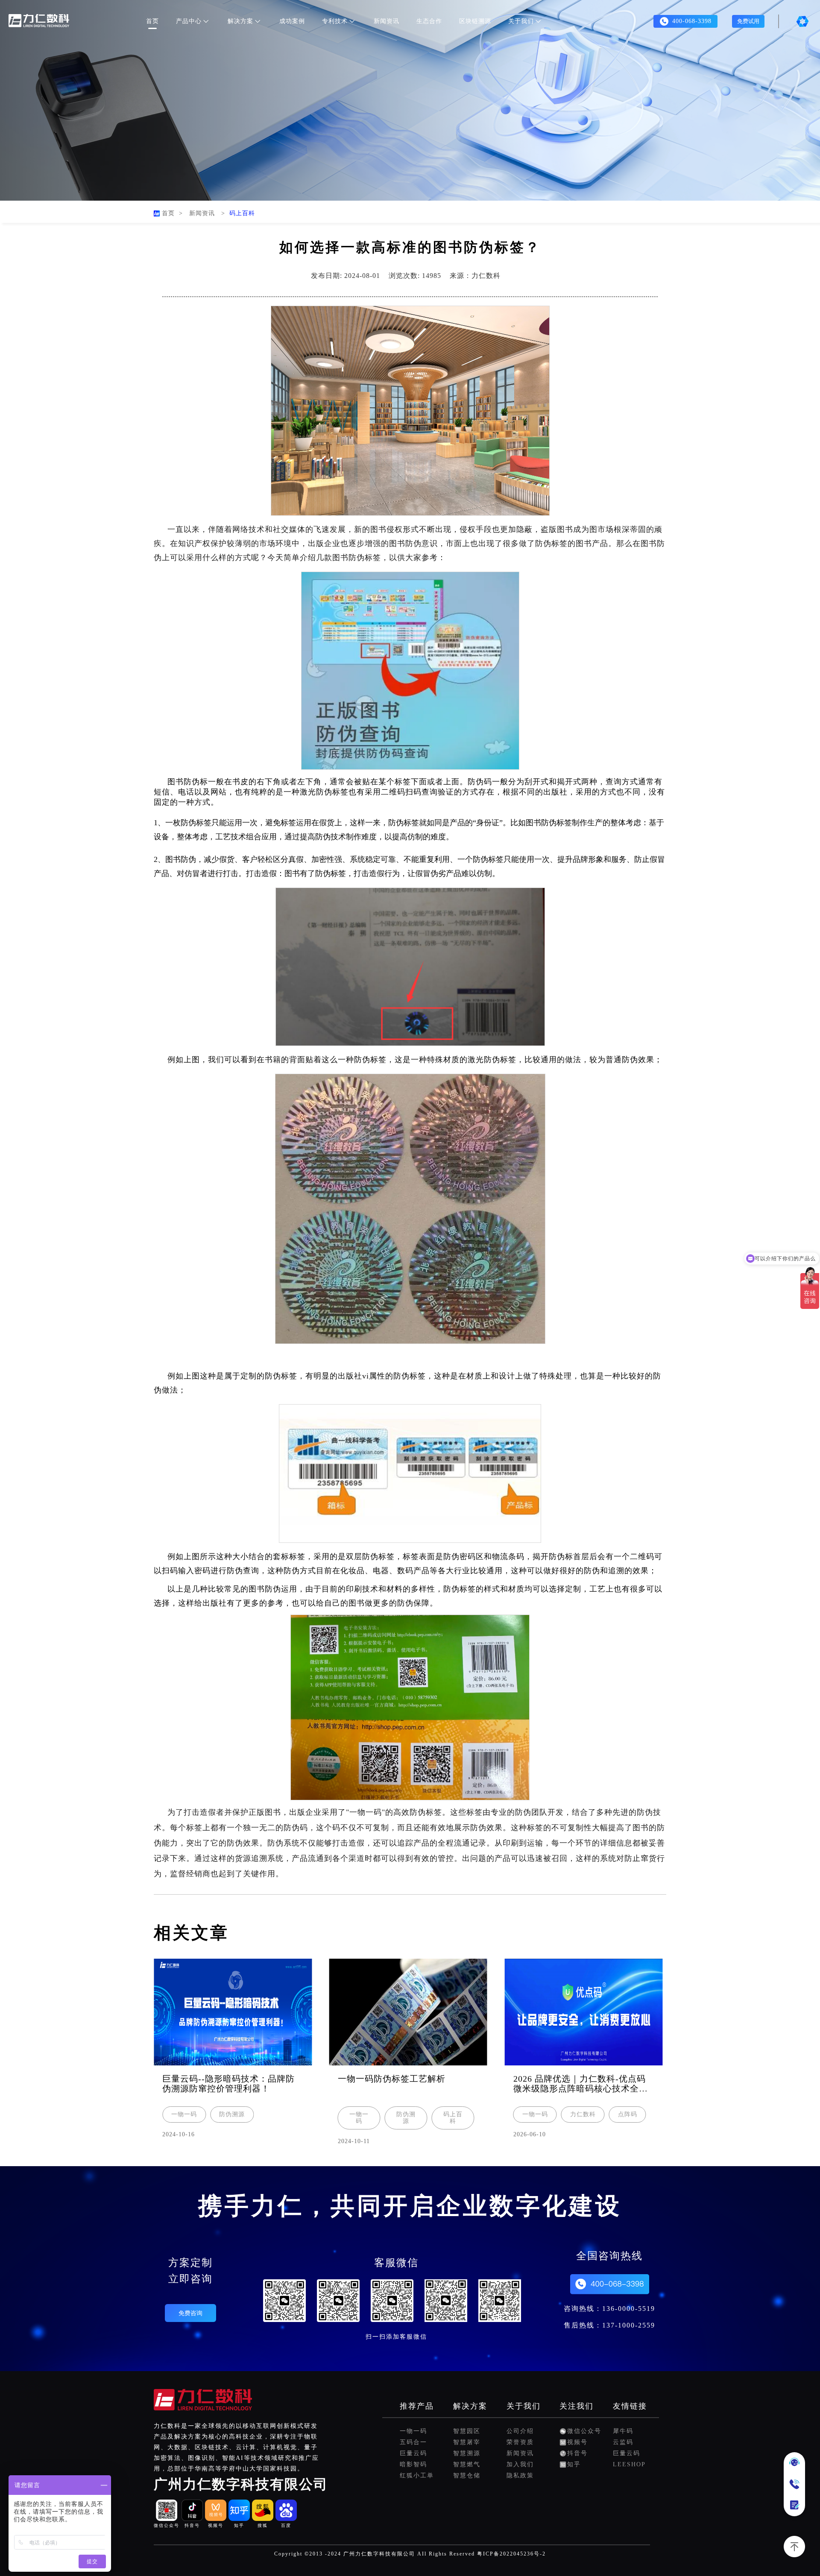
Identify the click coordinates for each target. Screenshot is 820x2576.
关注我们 (577, 2406)
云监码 (623, 2442)
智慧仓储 (467, 2475)
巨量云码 (413, 2453)
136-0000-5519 (629, 2309)
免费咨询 (190, 2313)
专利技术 (335, 21)
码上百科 (242, 213)
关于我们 (521, 21)
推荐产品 (417, 2406)
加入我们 (520, 2464)
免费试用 (748, 21)
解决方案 (240, 21)
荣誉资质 (520, 2442)
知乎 (574, 2464)
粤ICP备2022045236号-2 (511, 2554)
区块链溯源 (475, 21)
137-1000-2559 (629, 2325)
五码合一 (413, 2442)
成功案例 (292, 21)
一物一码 (413, 2431)
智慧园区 (467, 2431)
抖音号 (577, 2453)
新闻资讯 (387, 21)
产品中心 (189, 21)
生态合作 (429, 21)
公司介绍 (520, 2431)
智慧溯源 (467, 2453)
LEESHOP (629, 2464)
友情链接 (630, 2406)
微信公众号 (584, 2431)
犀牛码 (623, 2431)
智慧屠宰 (467, 2442)
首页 (152, 21)
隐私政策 (520, 2475)
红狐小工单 (417, 2475)
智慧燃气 (467, 2464)
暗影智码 (413, 2464)
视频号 (577, 2442)
